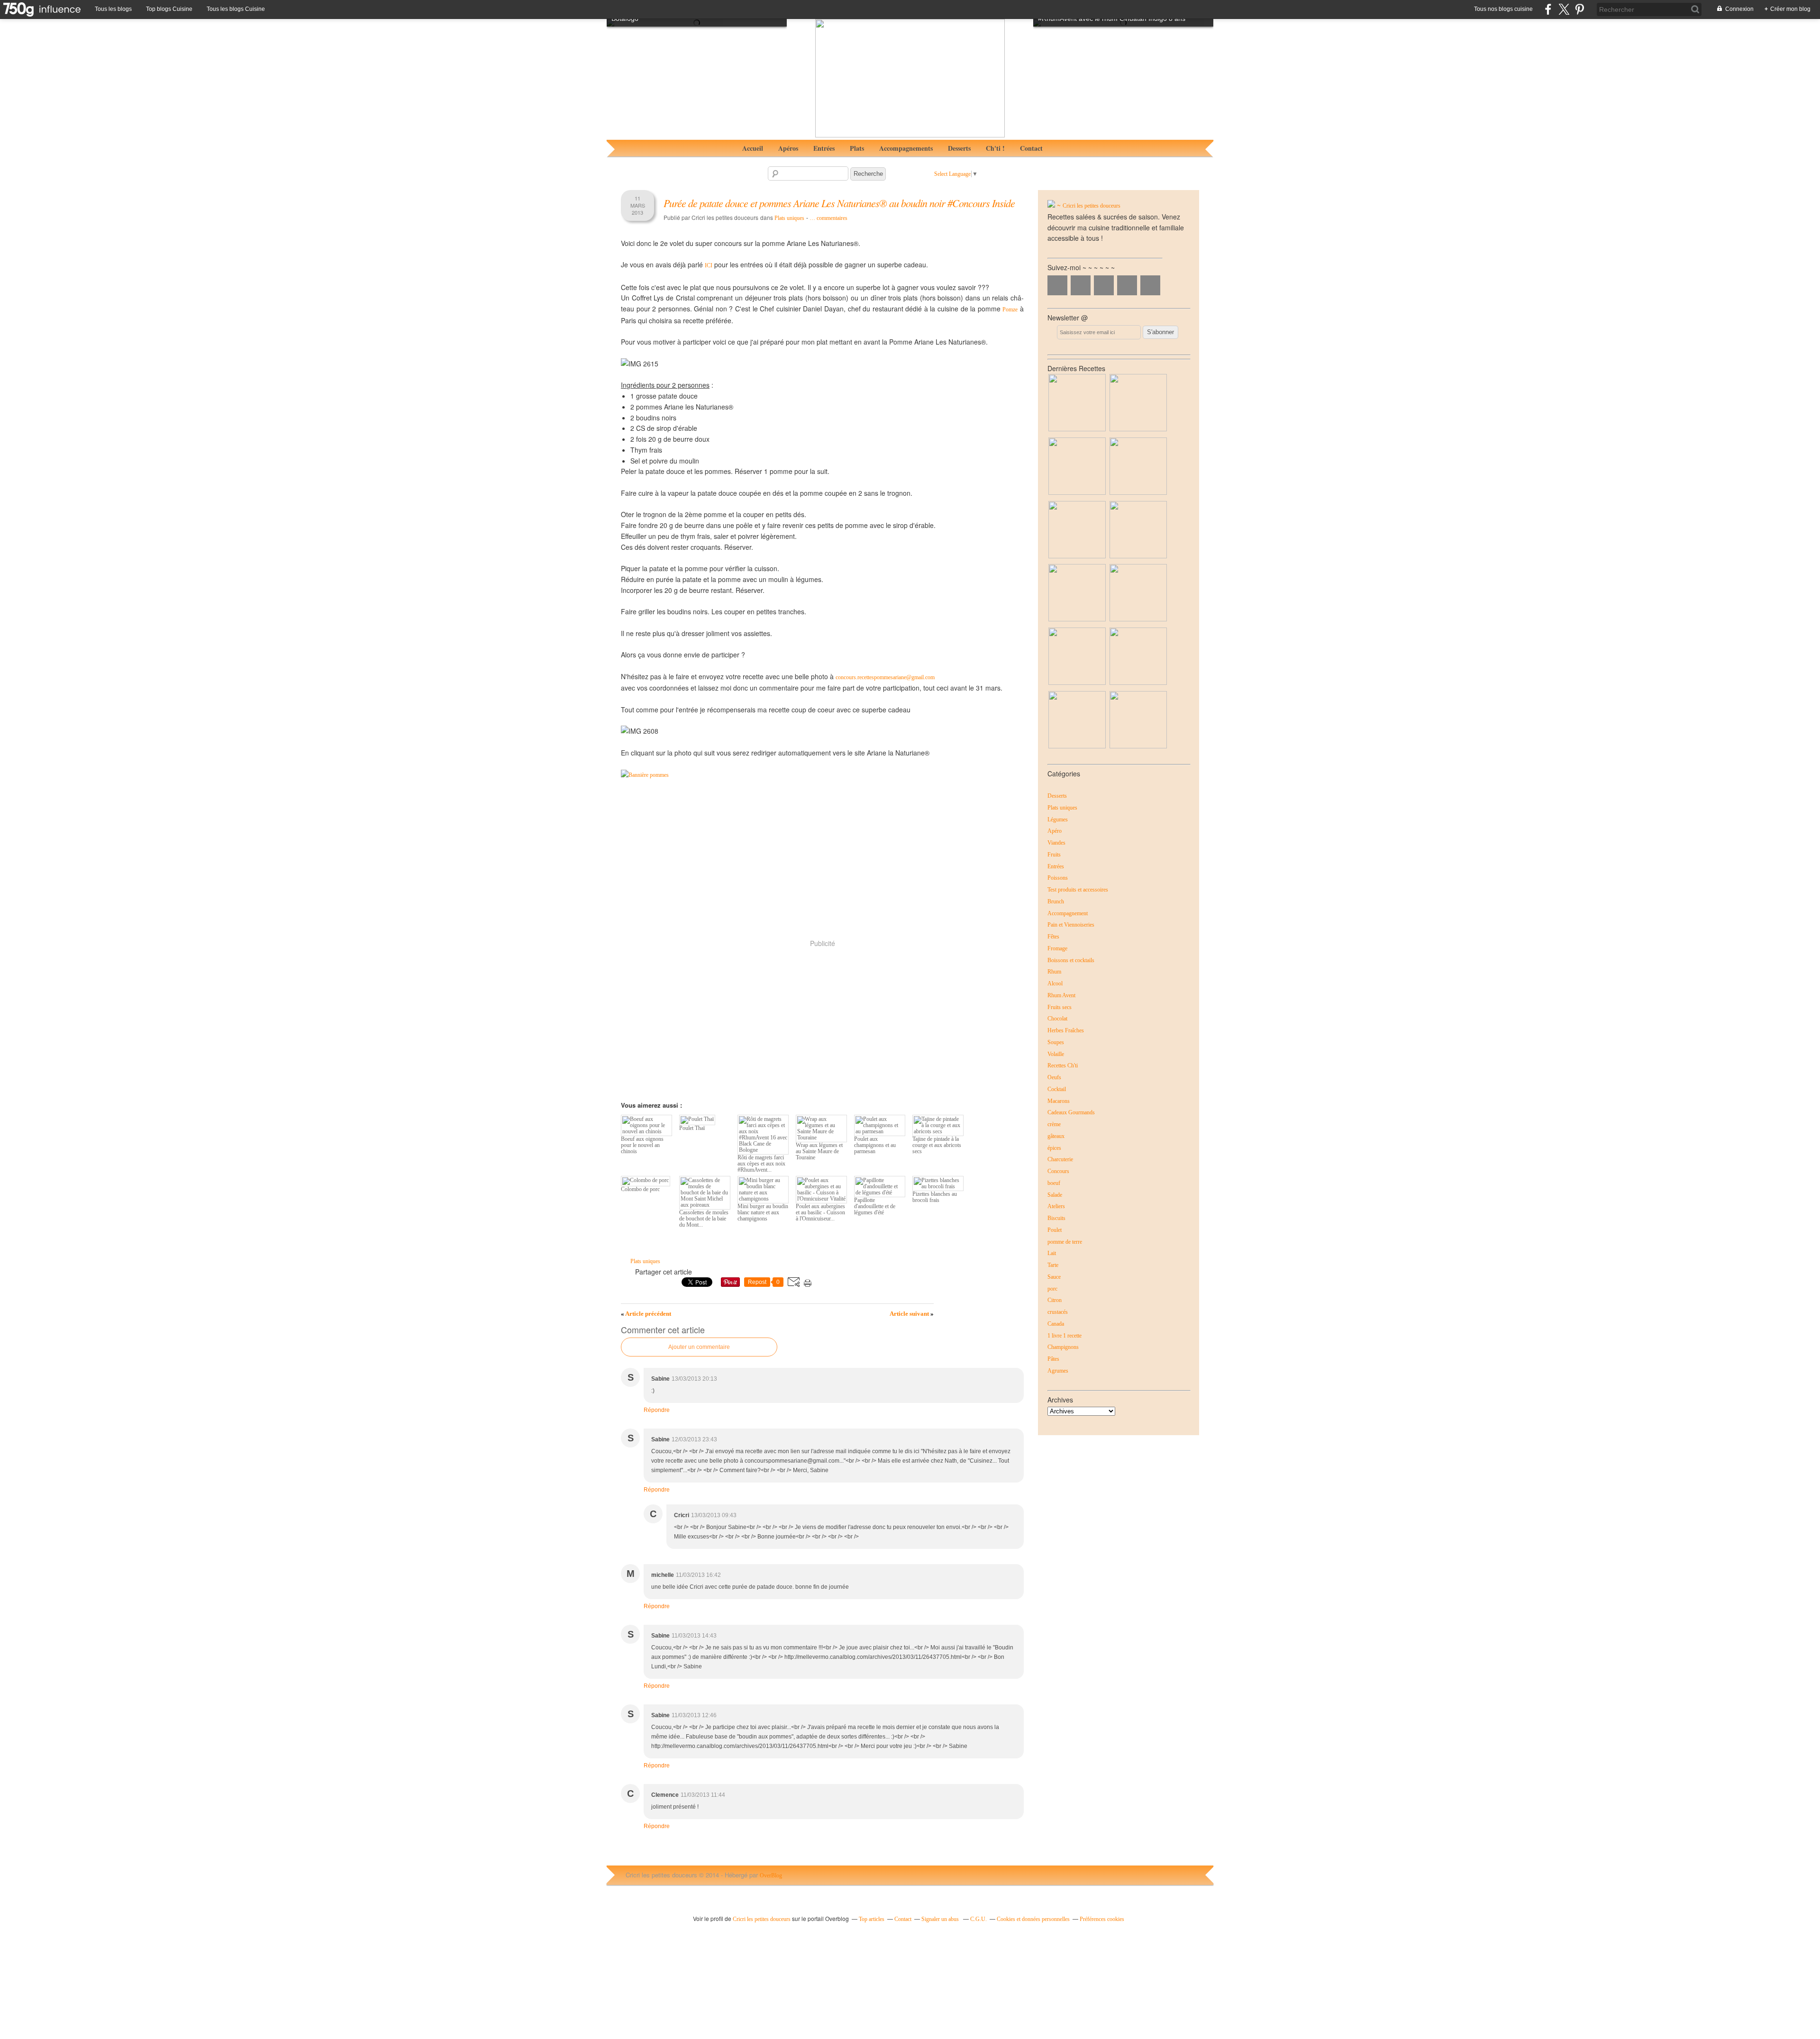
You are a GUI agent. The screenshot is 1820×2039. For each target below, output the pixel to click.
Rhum (1054, 972)
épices (1054, 1148)
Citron (1055, 1300)
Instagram (1104, 285)
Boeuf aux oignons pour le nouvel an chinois (642, 1145)
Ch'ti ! (995, 148)
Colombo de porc (640, 1189)
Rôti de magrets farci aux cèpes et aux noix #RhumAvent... (761, 1164)
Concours (1058, 1171)
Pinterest (1127, 285)
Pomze (1010, 309)
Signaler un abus (941, 1919)
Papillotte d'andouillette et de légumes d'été (875, 1206)
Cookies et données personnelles (1033, 1919)
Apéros (788, 148)
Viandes (1056, 843)
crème (1054, 1124)
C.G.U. (978, 1919)
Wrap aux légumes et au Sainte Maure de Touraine (819, 1151)
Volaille (1056, 1054)
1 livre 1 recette (1065, 1336)
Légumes (1058, 819)
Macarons (1059, 1101)
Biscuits (1056, 1218)
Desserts (959, 148)
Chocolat (1057, 1019)
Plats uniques (789, 218)
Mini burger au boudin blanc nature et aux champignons (763, 1212)
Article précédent (646, 1314)
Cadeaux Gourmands (1071, 1112)
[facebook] (1548, 9)
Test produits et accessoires (1078, 890)
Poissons (1058, 878)
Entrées (824, 148)
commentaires (828, 218)
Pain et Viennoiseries (1071, 925)
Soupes (1056, 1042)
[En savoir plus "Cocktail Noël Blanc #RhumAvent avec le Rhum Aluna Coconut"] (1077, 493)
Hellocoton (1150, 285)
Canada (1056, 1324)
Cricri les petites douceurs (1092, 206)
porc (1052, 1289)
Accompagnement (1068, 913)
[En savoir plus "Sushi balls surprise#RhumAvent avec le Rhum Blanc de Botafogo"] (1077, 556)
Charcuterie (1060, 1159)
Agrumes (1058, 1371)
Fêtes (1053, 937)
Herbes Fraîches (1066, 1030)
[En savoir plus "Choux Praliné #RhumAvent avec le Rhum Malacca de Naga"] (1138, 493)
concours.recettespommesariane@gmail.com (885, 677)
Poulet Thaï (692, 1128)
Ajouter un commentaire (699, 1347)
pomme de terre (1065, 1242)
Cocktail (1057, 1089)
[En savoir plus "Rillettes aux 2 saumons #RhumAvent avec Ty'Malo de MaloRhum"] (1138, 556)
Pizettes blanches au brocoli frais (935, 1197)
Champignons (1063, 1347)
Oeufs (1054, 1077)
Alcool (1055, 983)
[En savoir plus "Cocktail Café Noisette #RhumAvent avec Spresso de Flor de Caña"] (1077, 619)
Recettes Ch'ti (1063, 1065)
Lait (1052, 1253)
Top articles (872, 1919)
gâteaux (1056, 1136)
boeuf (1054, 1183)
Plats (857, 148)
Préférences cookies (1102, 1919)
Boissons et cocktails (1071, 960)
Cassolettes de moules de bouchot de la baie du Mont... (704, 1219)
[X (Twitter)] (1564, 9)
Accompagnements (906, 148)
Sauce (1054, 1277)
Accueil (753, 148)
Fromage (1057, 948)
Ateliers (1056, 1206)
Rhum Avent (1061, 995)
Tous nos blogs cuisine (1503, 9)
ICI (709, 265)
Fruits (1054, 855)
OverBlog (771, 1875)
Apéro (1055, 831)
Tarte (1053, 1265)
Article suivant (912, 1314)
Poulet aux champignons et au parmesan (875, 1145)
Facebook (1057, 285)
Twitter (1081, 285)
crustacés (1058, 1312)
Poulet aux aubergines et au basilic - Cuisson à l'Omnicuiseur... (820, 1212)
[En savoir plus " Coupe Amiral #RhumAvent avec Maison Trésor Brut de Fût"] (1077, 683)
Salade (1055, 1195)
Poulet (1055, 1230)
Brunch (1056, 901)
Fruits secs (1060, 1007)
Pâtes (1053, 1359)
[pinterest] (1579, 9)
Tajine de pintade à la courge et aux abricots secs (937, 1145)
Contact (1031, 148)
